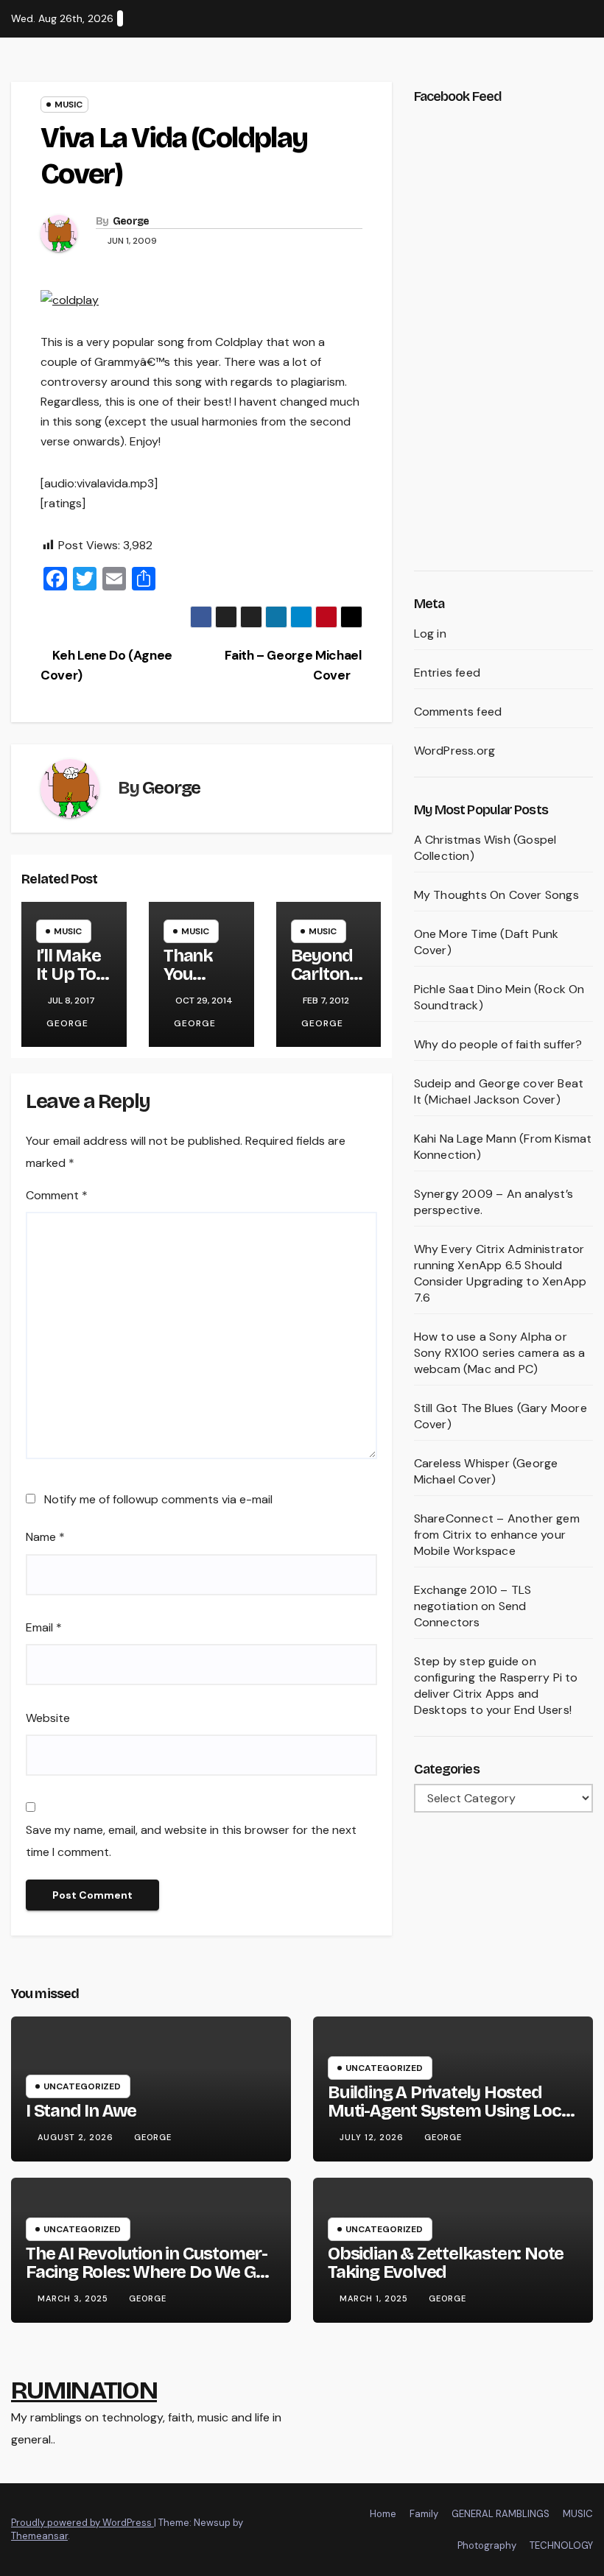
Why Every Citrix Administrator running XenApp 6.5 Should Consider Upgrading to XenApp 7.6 (501, 1273)
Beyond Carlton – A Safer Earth (326, 983)
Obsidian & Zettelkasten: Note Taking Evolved (446, 2263)
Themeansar (39, 2536)
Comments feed (458, 712)
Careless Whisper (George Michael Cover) (486, 1471)
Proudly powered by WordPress (82, 2523)
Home (383, 2514)
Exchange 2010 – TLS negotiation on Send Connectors (473, 1606)
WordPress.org (455, 751)
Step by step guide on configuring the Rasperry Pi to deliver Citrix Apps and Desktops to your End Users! (496, 1686)
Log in (430, 634)
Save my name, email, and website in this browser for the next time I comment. (191, 1841)
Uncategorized (82, 2086)
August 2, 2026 (77, 2137)
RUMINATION (84, 2390)
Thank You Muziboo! (200, 974)
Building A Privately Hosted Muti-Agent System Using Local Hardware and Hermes (451, 2111)
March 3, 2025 (74, 2298)
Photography (487, 2545)
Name (45, 1537)
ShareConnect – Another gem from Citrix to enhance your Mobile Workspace (497, 1535)
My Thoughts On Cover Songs (496, 895)
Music (69, 105)
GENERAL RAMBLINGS (501, 2514)
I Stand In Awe (81, 2111)
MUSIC (578, 2514)
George (131, 221)
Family (424, 2514)
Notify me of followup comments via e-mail (158, 1499)
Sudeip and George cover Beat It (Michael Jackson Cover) (499, 1091)
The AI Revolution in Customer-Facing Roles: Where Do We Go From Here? (147, 2272)
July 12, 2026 (373, 2137)
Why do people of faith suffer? (498, 1044)
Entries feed (447, 673)
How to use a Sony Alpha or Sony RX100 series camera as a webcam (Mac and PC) (500, 1353)
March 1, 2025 (375, 2298)
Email (44, 1627)
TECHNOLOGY (561, 2545)
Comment (57, 1195)
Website (48, 1718)
